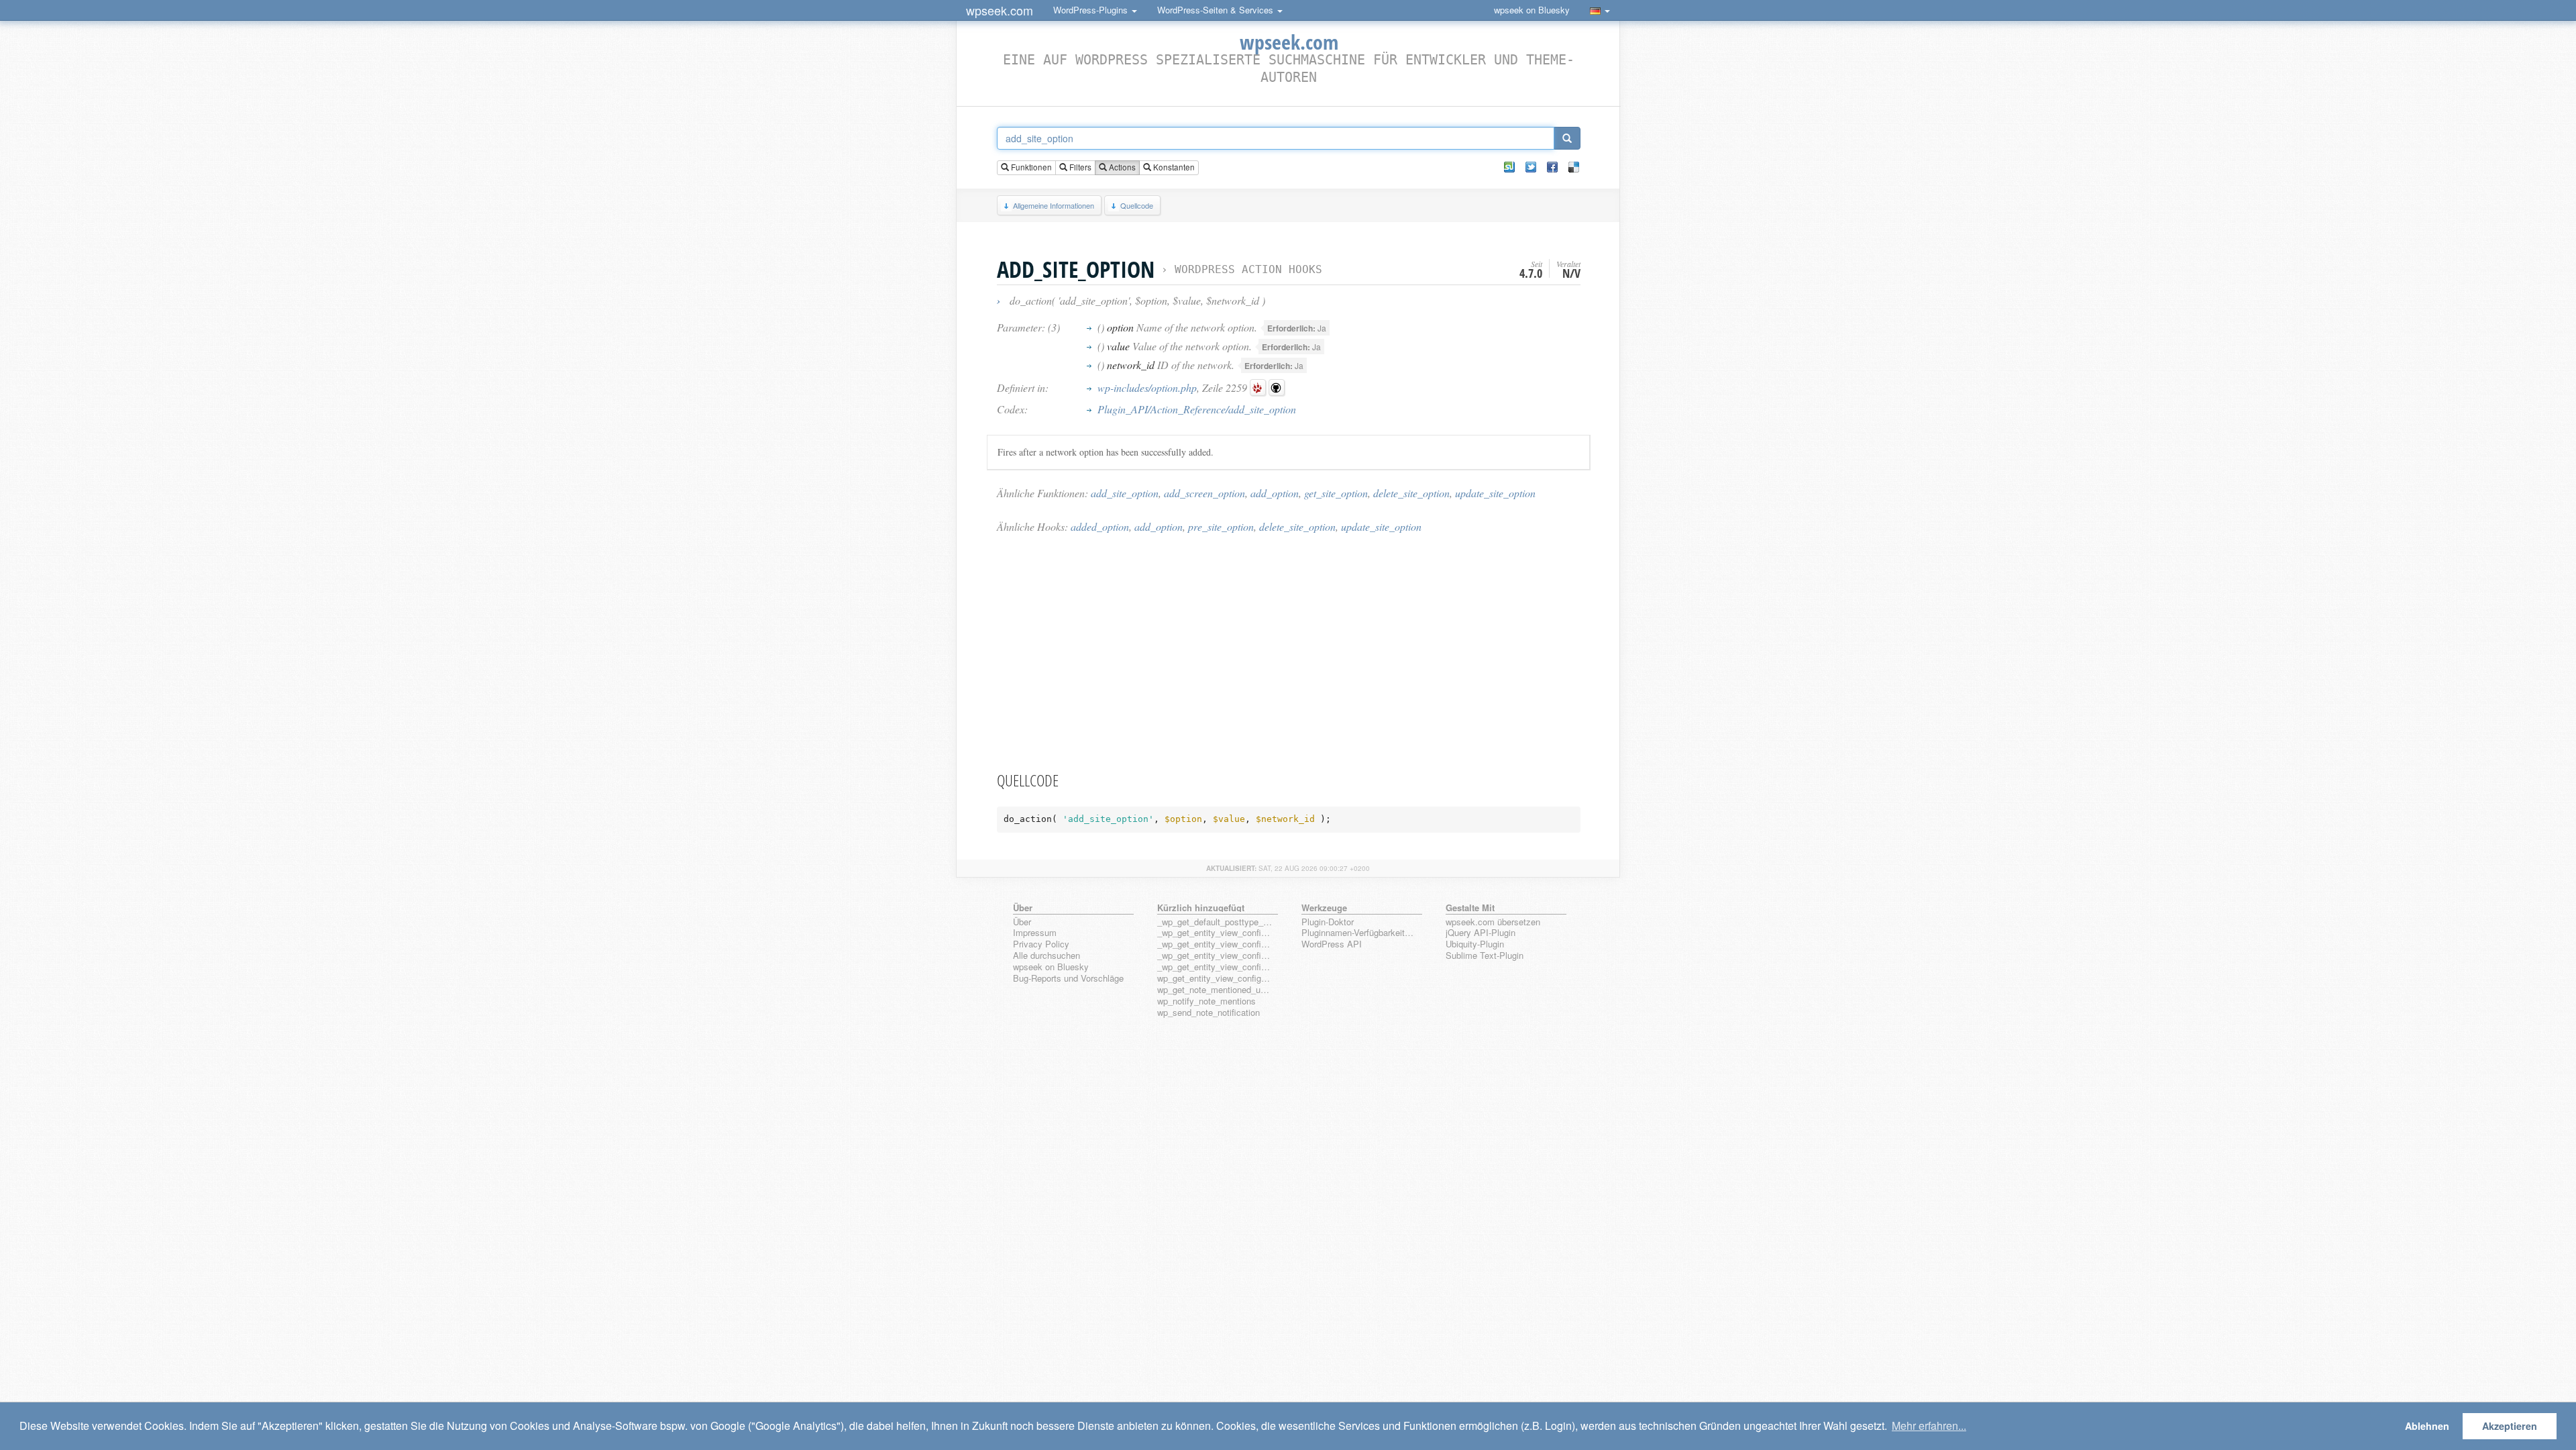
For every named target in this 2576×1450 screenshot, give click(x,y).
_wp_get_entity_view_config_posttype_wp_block (1215, 944)
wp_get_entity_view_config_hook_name (1215, 979)
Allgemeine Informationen (1054, 205)
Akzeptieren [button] (2510, 1426)
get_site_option (1336, 493)
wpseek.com (1000, 10)
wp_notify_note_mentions (1206, 1001)
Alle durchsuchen (1046, 956)
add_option (1275, 493)
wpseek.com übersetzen (1493, 922)
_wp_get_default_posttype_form (1215, 922)
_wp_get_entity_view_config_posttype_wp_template (1215, 956)
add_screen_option (1204, 493)
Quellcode (1137, 205)
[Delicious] (1574, 167)
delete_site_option (1411, 493)
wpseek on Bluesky (1532, 10)
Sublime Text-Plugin (1485, 956)
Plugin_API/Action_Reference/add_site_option (1197, 409)
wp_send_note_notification (1209, 1013)
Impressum (1035, 933)
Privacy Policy (1041, 944)
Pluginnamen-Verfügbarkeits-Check (1359, 933)
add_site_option (1125, 493)
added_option (1100, 526)
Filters (1079, 167)
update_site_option (1495, 493)
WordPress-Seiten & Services (1217, 10)
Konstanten (1173, 167)
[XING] (1509, 167)
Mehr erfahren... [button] (1929, 1426)
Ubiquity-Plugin (1475, 944)
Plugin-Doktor (1328, 922)
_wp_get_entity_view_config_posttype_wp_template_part (1215, 967)
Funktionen (1030, 167)
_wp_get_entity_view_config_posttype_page (1215, 933)
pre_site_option (1221, 526)
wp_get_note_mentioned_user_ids (1215, 990)
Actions (1121, 167)
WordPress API (1332, 944)
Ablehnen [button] (2427, 1426)
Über (1022, 922)
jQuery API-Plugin (1481, 933)
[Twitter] (1531, 167)
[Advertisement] (1289, 652)
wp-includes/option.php (1147, 387)
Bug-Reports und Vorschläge (1068, 979)
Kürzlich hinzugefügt (1201, 908)
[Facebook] (1552, 167)
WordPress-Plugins (1092, 10)
